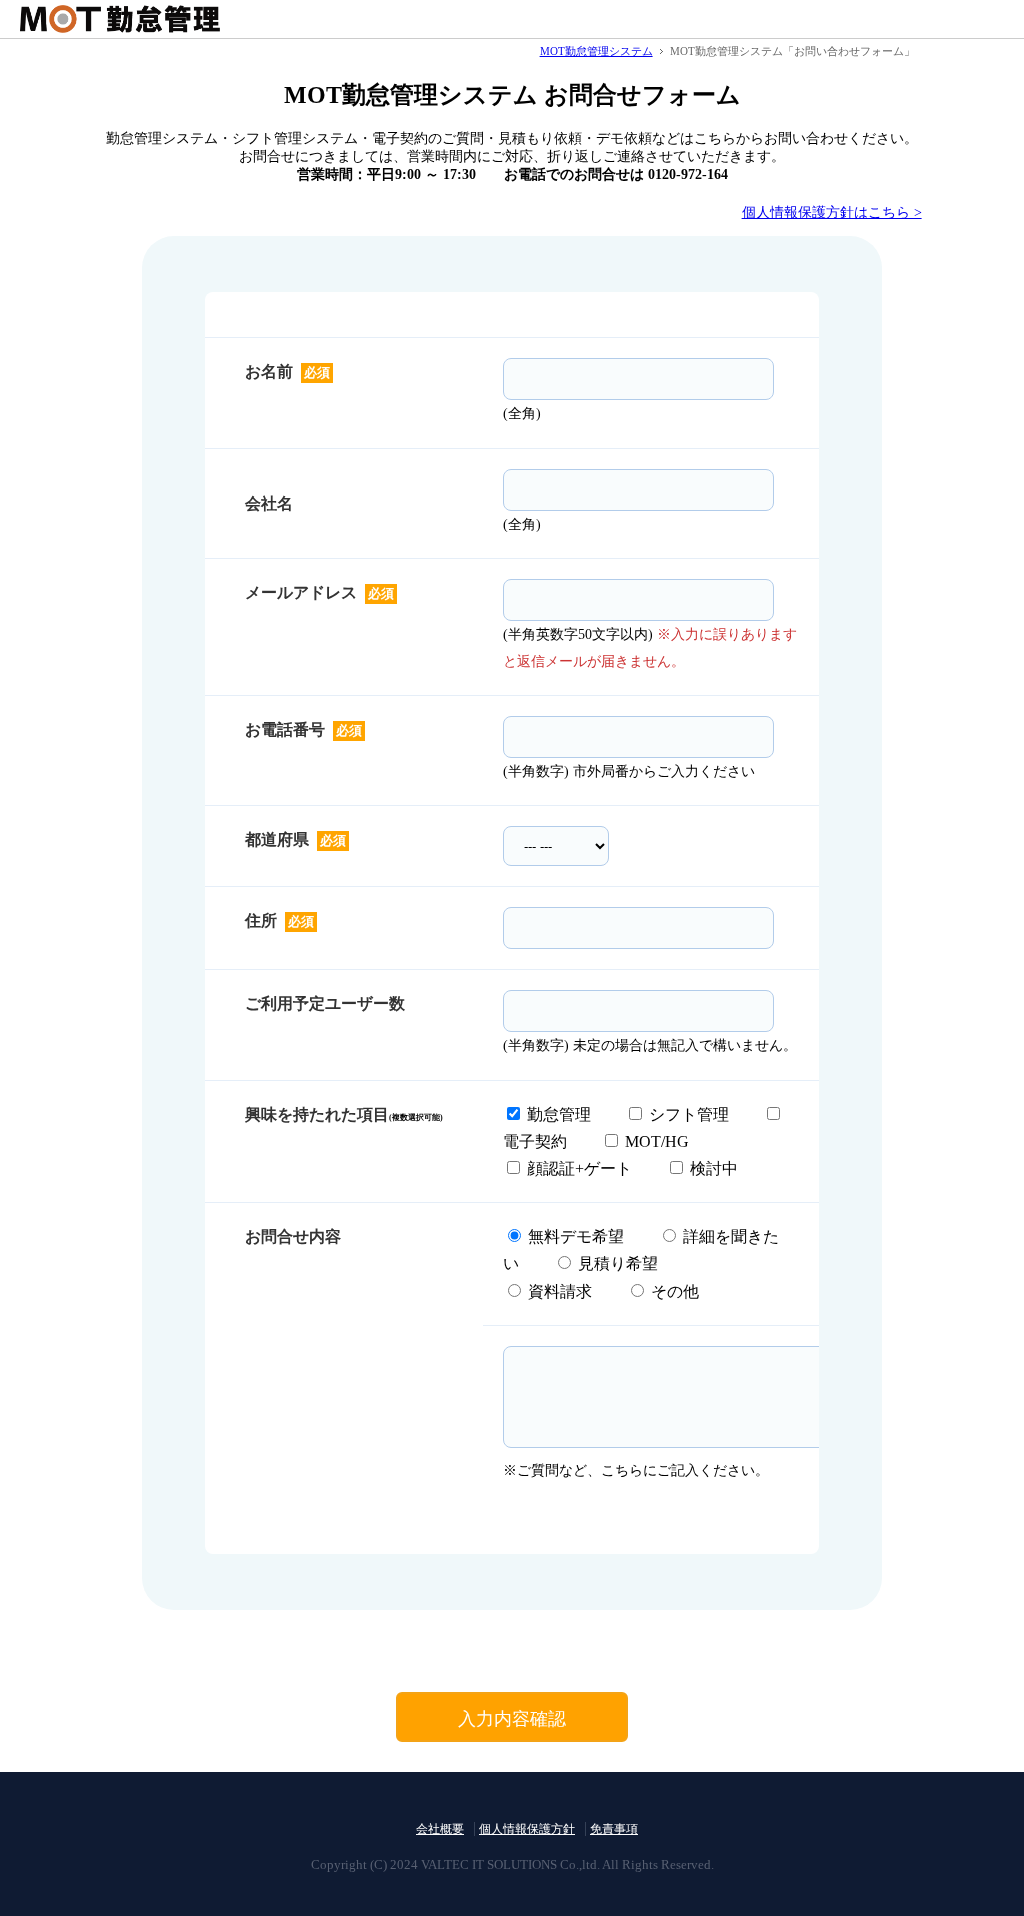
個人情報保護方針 (527, 1829)
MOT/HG (655, 1141)
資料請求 (558, 1291)
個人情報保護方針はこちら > (832, 212)
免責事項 (614, 1829)
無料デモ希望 (574, 1236)
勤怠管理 (559, 1114)
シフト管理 (689, 1114)
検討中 (712, 1168)
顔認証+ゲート (577, 1168)
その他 (681, 1291)
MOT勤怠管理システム (596, 51)
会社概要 (440, 1829)
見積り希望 (616, 1263)
